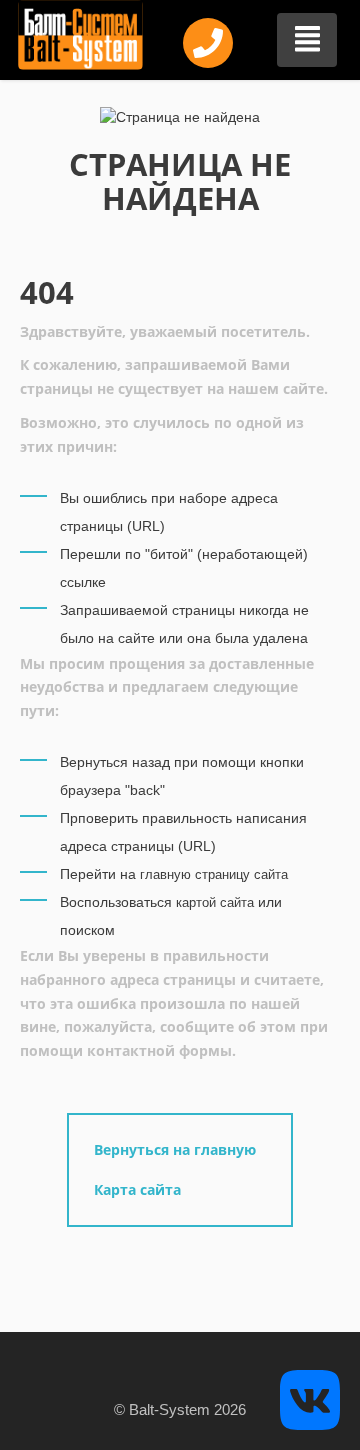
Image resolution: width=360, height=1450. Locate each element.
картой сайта (215, 902)
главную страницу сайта (214, 874)
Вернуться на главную (175, 1149)
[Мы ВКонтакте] (310, 1398)
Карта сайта (137, 1189)
